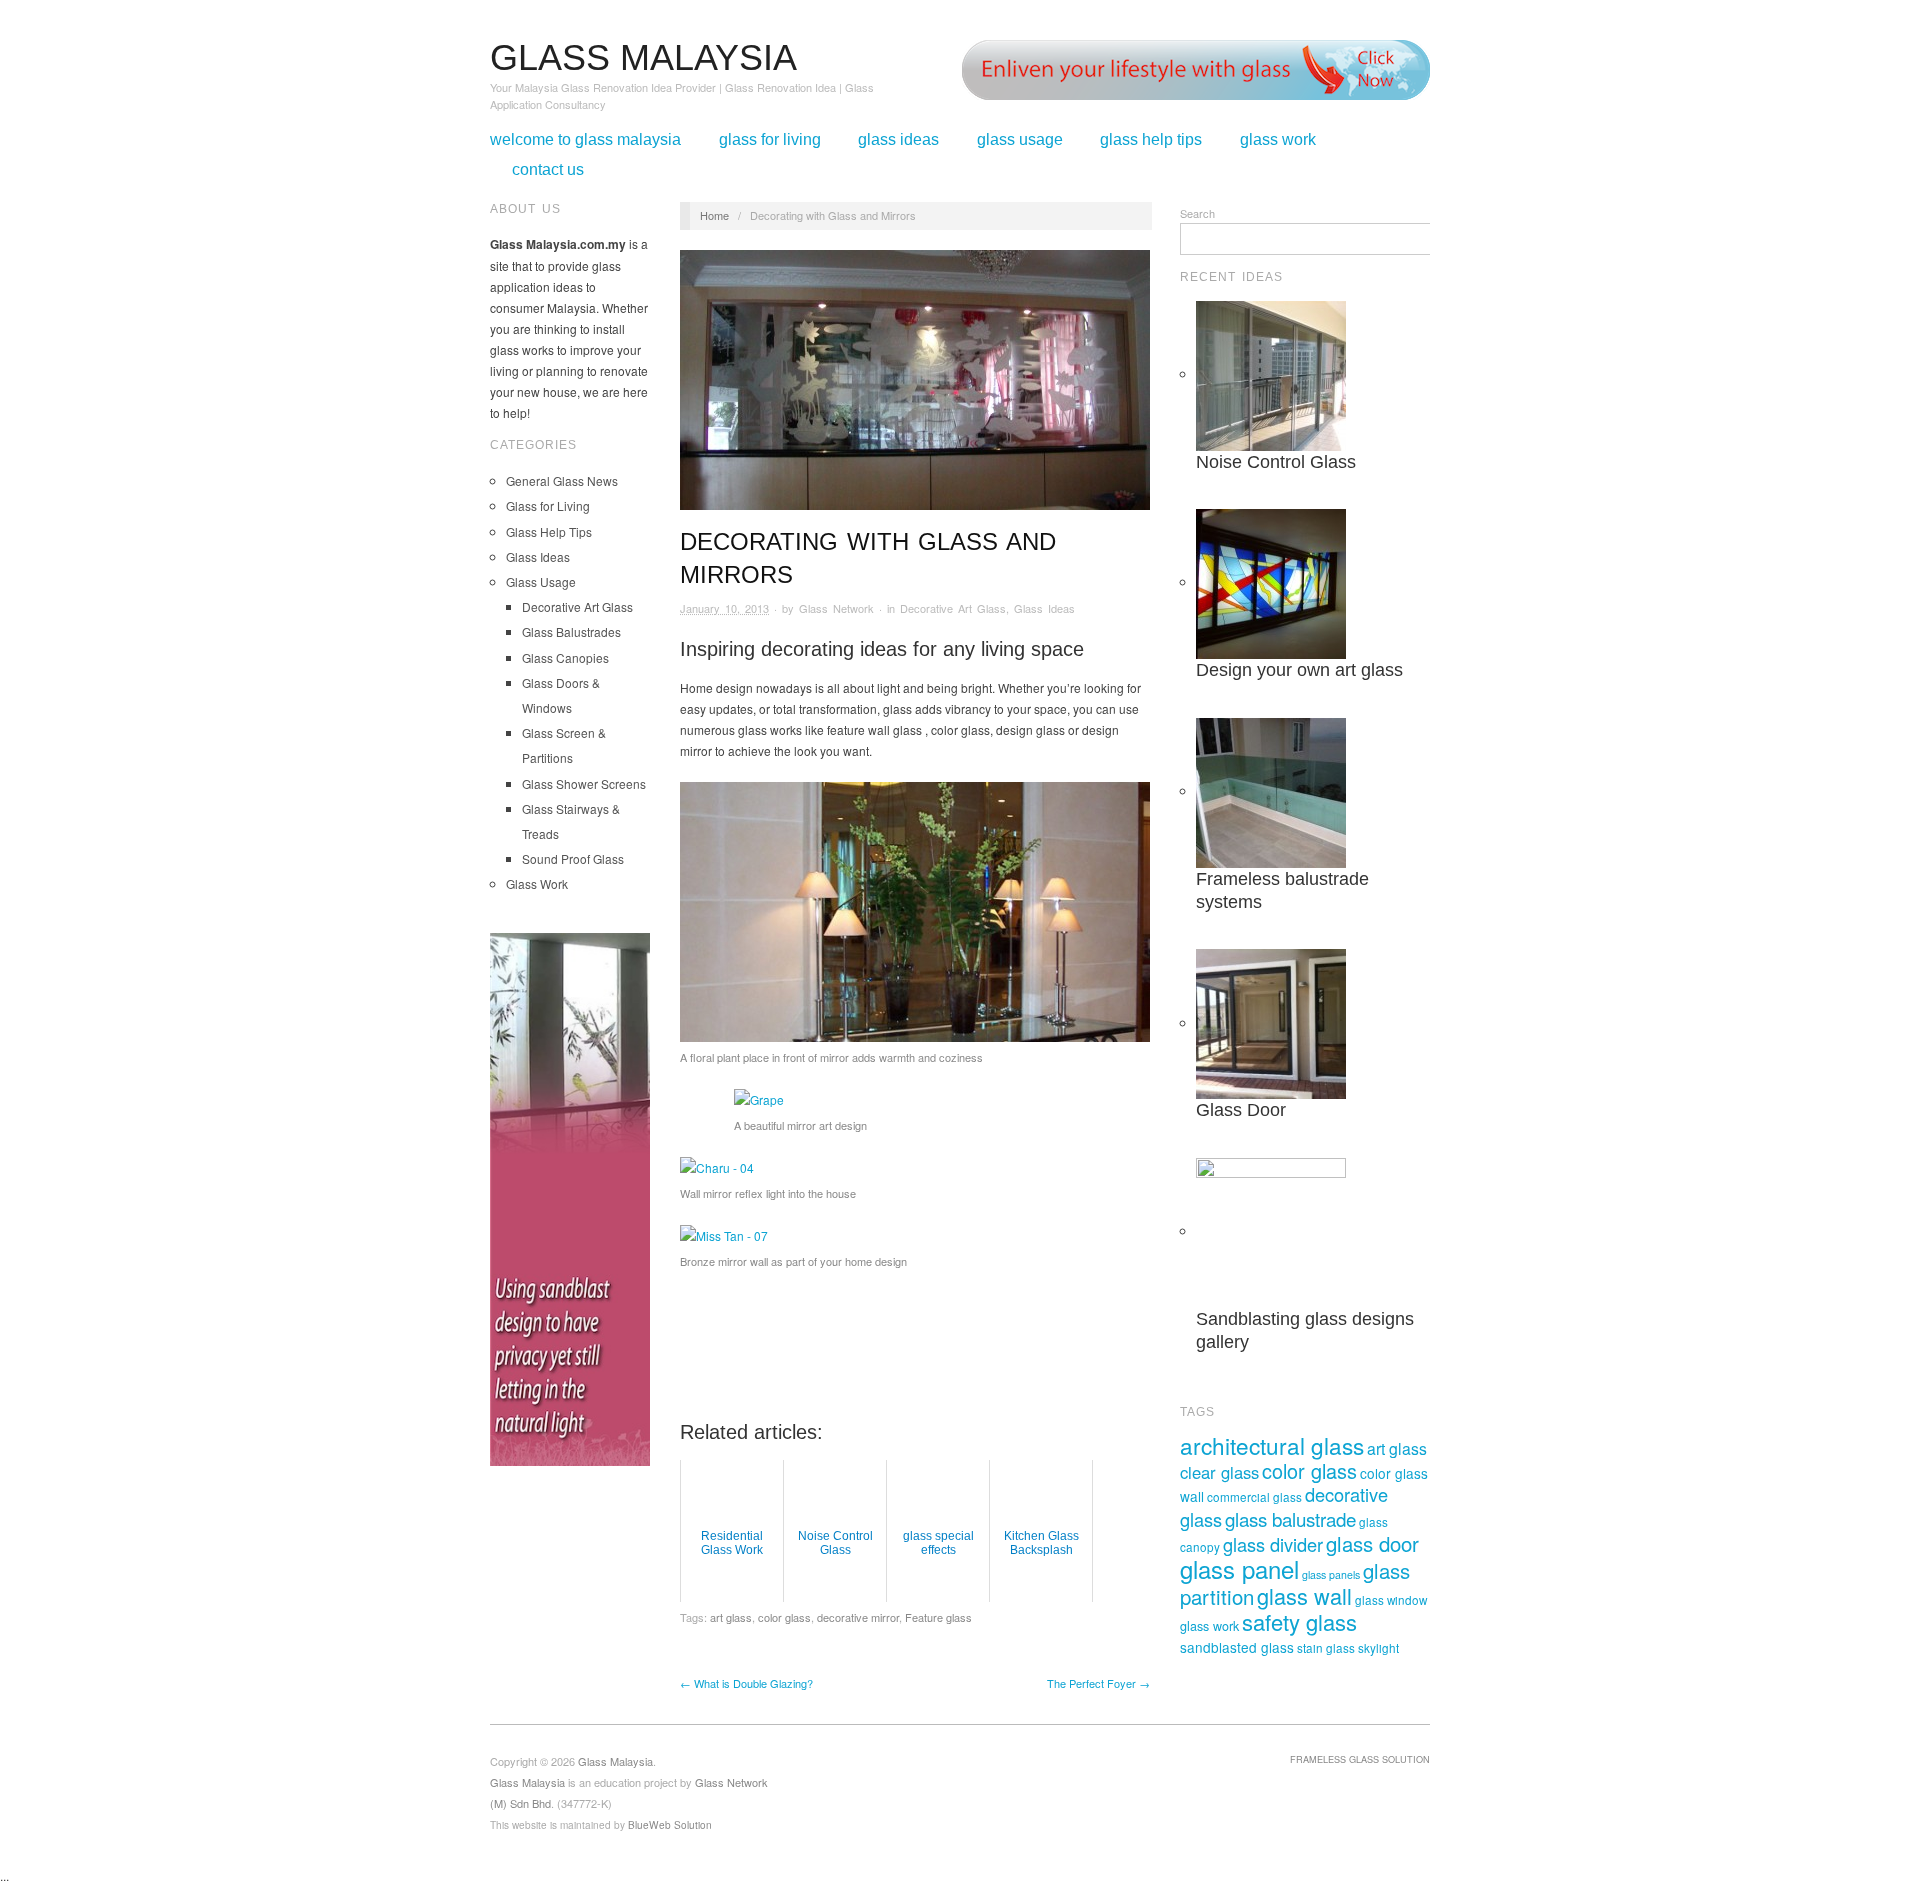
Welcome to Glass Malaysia (585, 140)
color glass (784, 1617)
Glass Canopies (565, 657)
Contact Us (548, 170)
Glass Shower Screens (584, 783)
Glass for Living (770, 140)
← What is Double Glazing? (746, 1683)
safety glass (1299, 1621)
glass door (1372, 1543)
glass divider (1273, 1544)
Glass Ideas (898, 140)
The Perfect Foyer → (1098, 1683)
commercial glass (1254, 1497)
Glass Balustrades (571, 631)
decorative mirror (858, 1617)
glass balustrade (1290, 1518)
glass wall (1304, 1595)
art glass (731, 1617)
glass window (1391, 1600)
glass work (1209, 1626)
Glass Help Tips (1151, 140)
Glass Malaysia (527, 1782)
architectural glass (1272, 1445)
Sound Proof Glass (573, 858)
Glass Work (1278, 140)
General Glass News (562, 480)
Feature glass (938, 1617)
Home (714, 215)
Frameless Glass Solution (1360, 1759)
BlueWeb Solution (670, 1824)
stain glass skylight (1348, 1648)
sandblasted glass (1237, 1647)
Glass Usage (1020, 140)
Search (1197, 213)
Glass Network (836, 608)
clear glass (1219, 1472)
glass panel (1239, 1568)
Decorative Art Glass (577, 606)
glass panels (1331, 1574)
